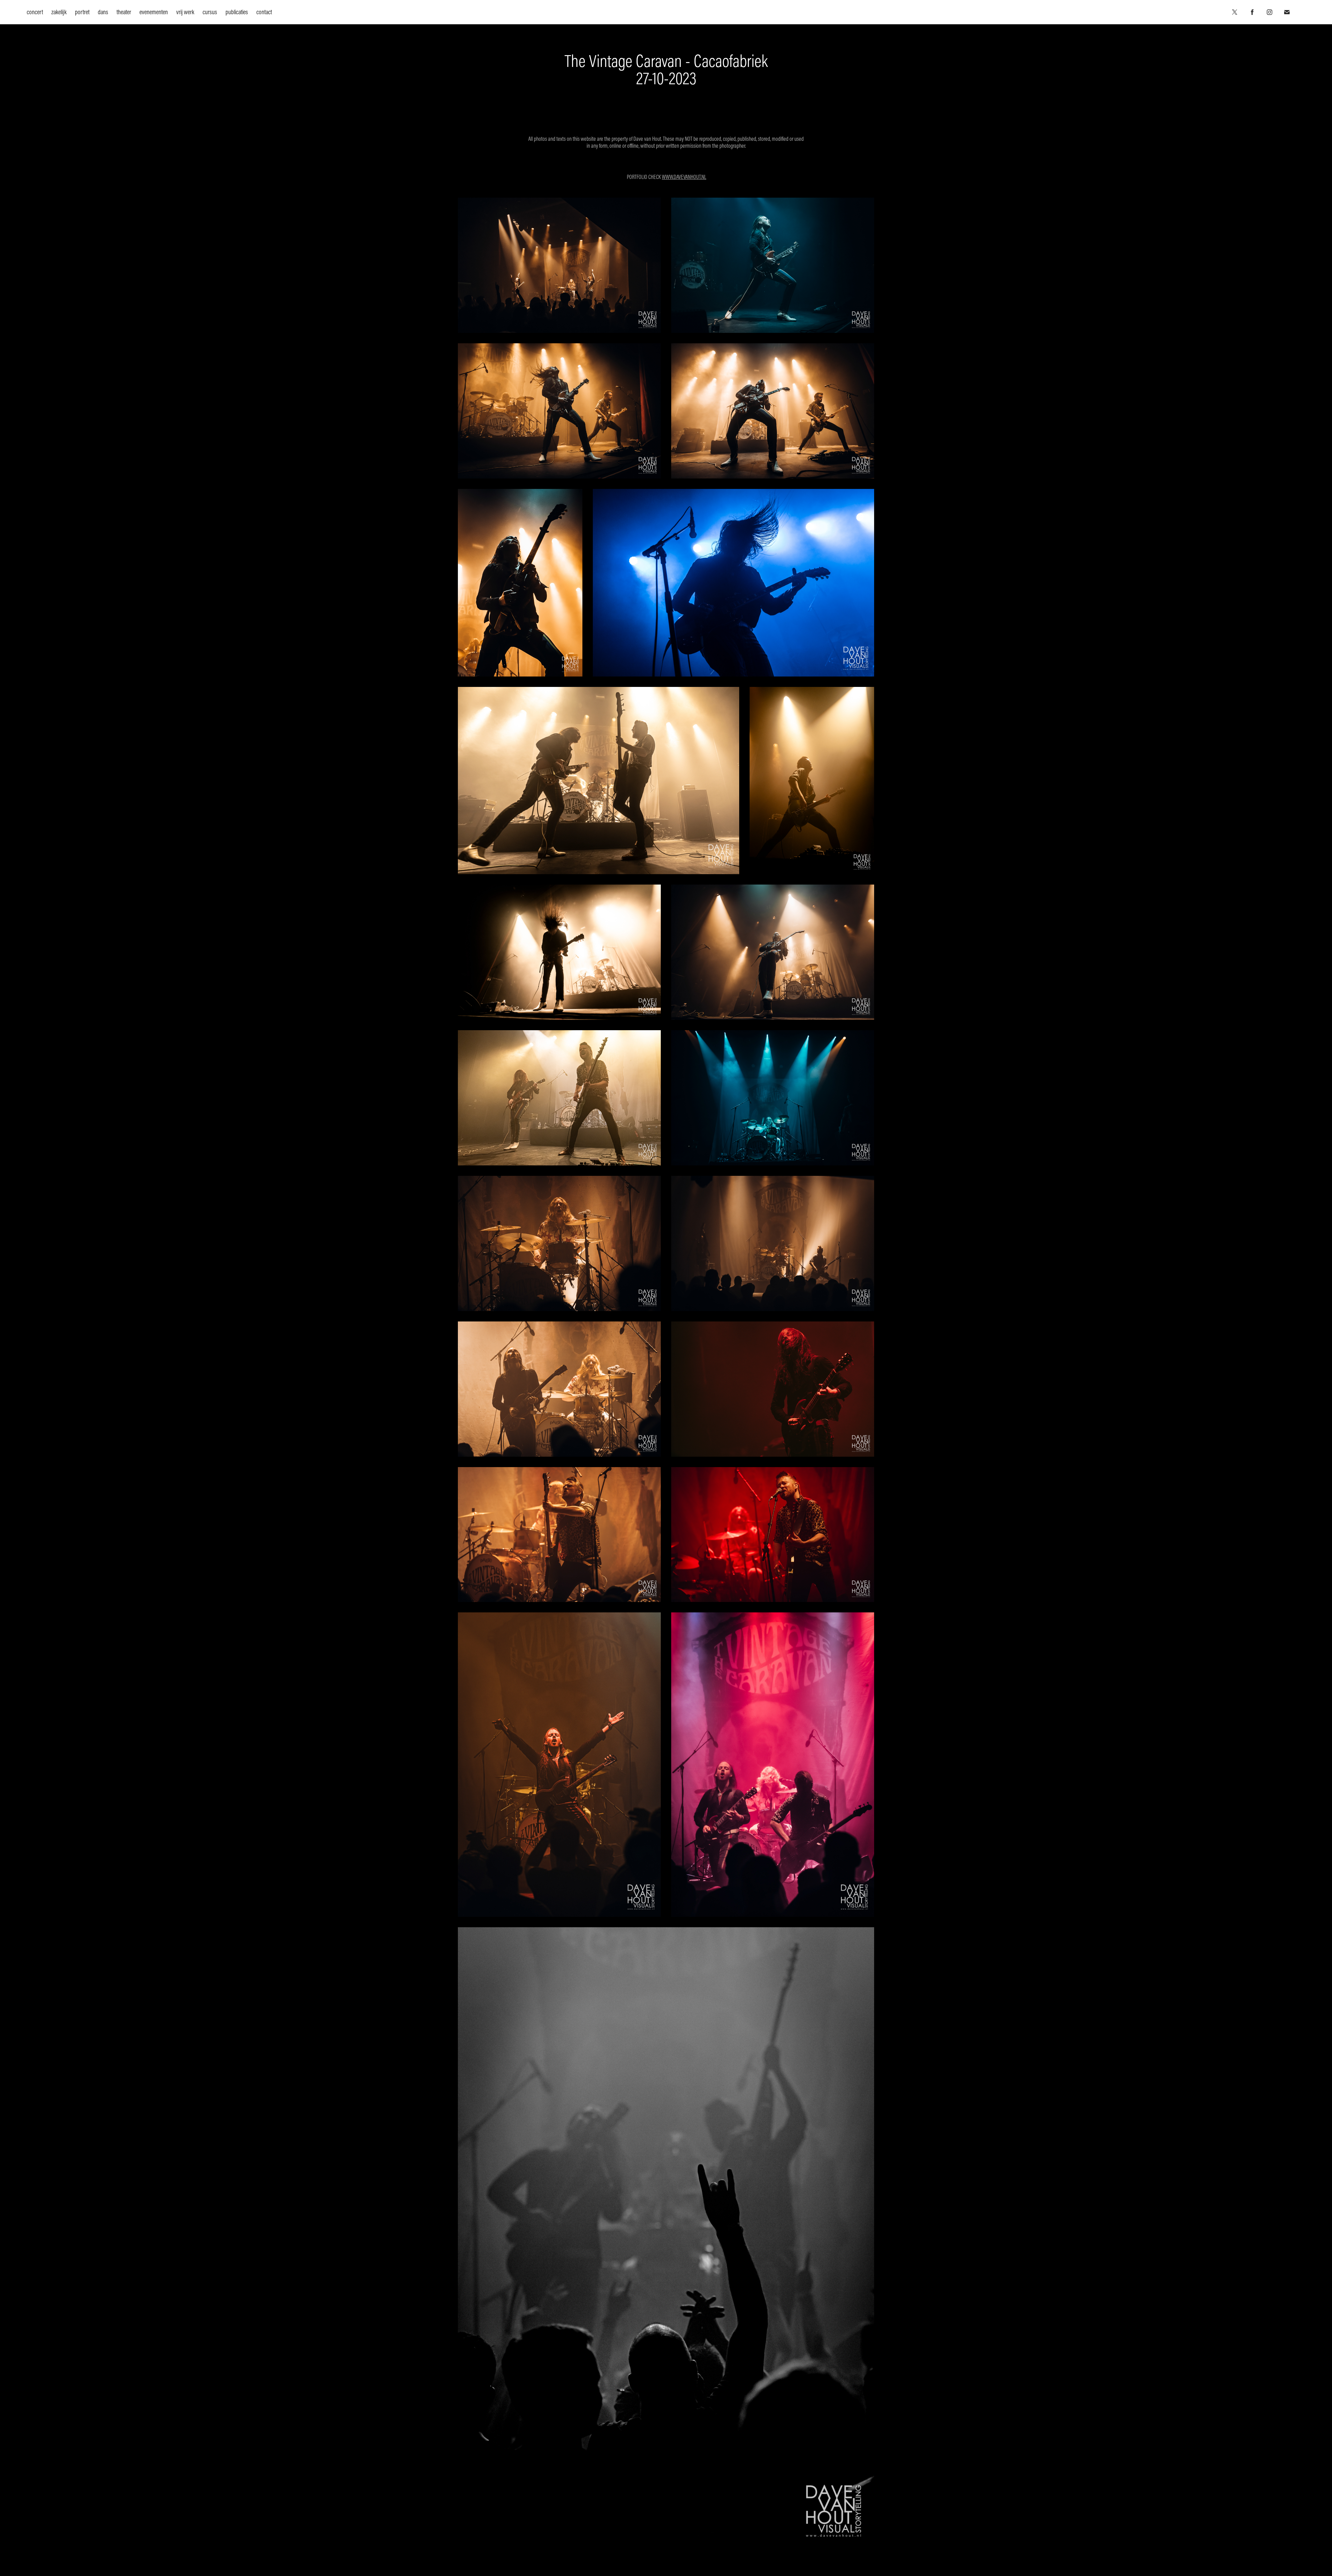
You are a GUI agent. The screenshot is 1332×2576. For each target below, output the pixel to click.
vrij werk (185, 12)
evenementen (154, 12)
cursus (210, 12)
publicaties (237, 12)
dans (103, 12)
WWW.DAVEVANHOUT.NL (684, 177)
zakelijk (59, 12)
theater (124, 12)
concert (35, 12)
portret (82, 12)
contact (264, 12)
